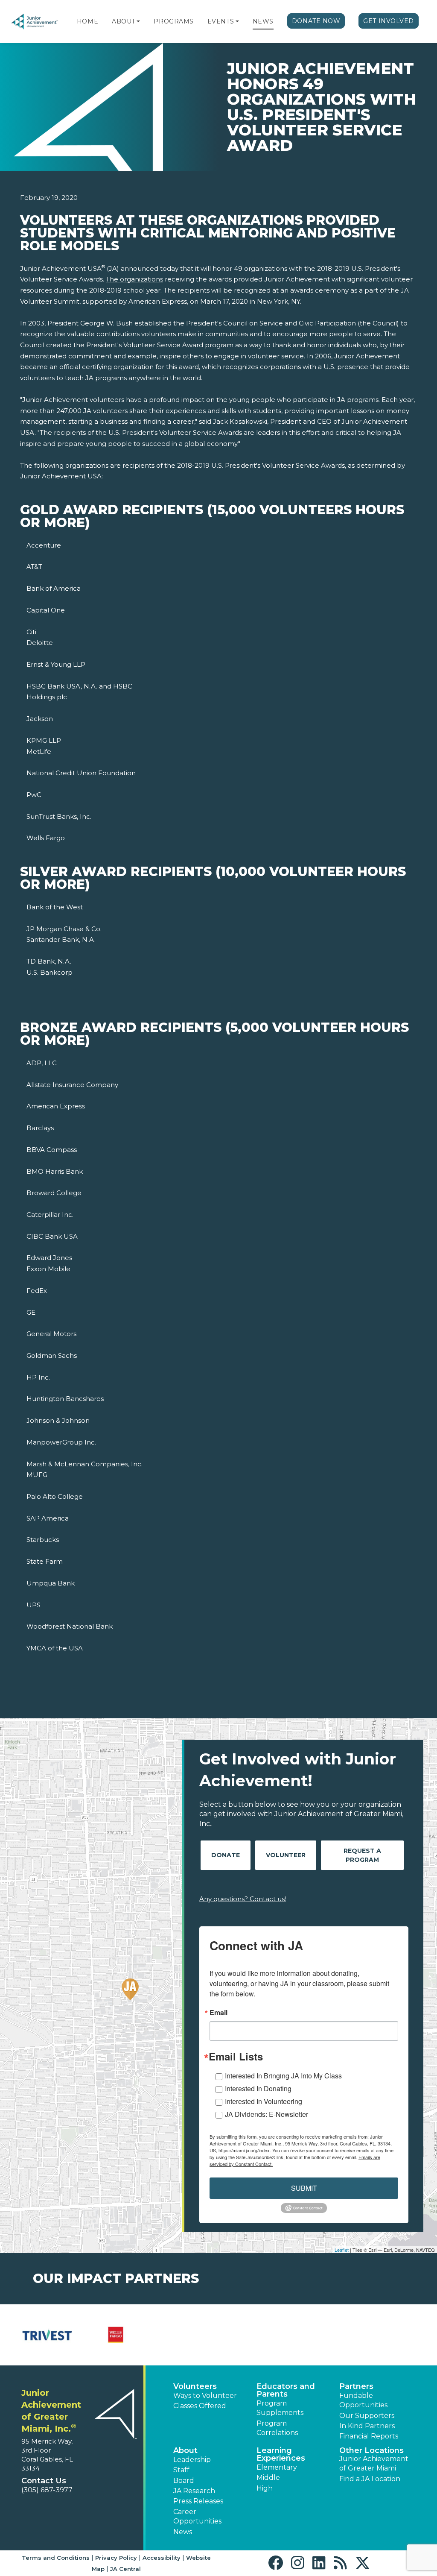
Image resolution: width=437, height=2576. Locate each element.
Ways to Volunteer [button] (205, 2396)
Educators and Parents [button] (286, 2390)
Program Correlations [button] (277, 2428)
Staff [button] (181, 2470)
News (263, 21)
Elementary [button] (277, 2467)
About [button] (185, 2450)
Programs (173, 21)
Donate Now (316, 21)
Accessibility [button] (162, 2558)
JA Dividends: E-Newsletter (267, 2114)
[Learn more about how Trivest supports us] (47, 2335)
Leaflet (342, 2250)
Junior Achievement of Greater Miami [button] (374, 2463)
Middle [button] (268, 2478)
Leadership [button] (192, 2460)
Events (221, 21)
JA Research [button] (194, 2491)
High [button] (265, 2488)
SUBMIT (304, 2188)
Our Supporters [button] (367, 2416)
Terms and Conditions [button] (56, 2558)
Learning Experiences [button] (281, 2454)
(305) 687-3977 (47, 2490)
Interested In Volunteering (264, 2101)
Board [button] (184, 2481)
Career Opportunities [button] (197, 2516)
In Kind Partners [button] (367, 2426)
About (124, 21)
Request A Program (362, 1855)
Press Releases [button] (198, 2501)
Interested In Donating (258, 2088)
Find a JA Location (370, 2479)
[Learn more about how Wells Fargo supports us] (116, 2335)
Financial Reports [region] (369, 2436)
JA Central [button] (125, 2569)
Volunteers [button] (195, 2386)
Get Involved (389, 21)
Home (87, 21)
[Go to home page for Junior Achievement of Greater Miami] (35, 22)
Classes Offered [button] (200, 2406)
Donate (226, 1855)
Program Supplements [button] (280, 2408)
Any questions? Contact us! (243, 1899)
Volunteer (286, 1855)
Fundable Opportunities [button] (363, 2400)
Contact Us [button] (44, 2481)
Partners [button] (356, 2386)
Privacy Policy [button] (116, 2558)
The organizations (134, 279)
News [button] (183, 2532)
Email (218, 2013)
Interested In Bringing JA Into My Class (283, 2076)
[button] (138, 21)
